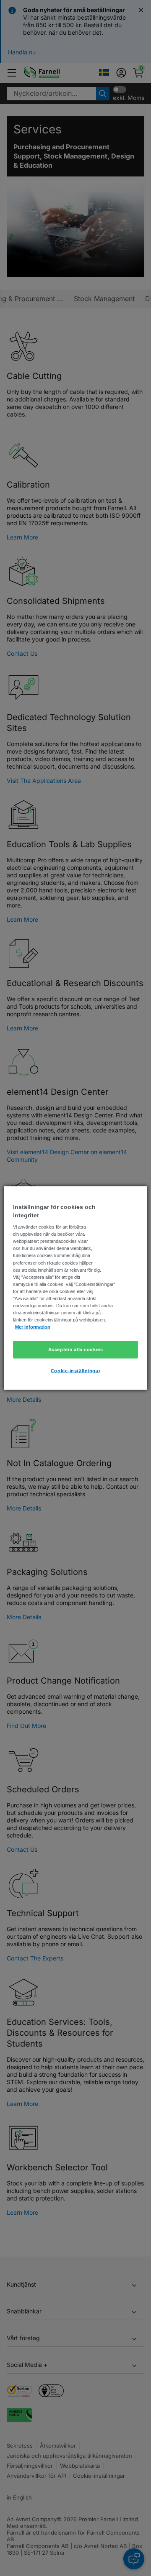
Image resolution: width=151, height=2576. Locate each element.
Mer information (33, 1327)
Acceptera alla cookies (76, 1349)
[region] (75, 1288)
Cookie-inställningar (75, 1371)
